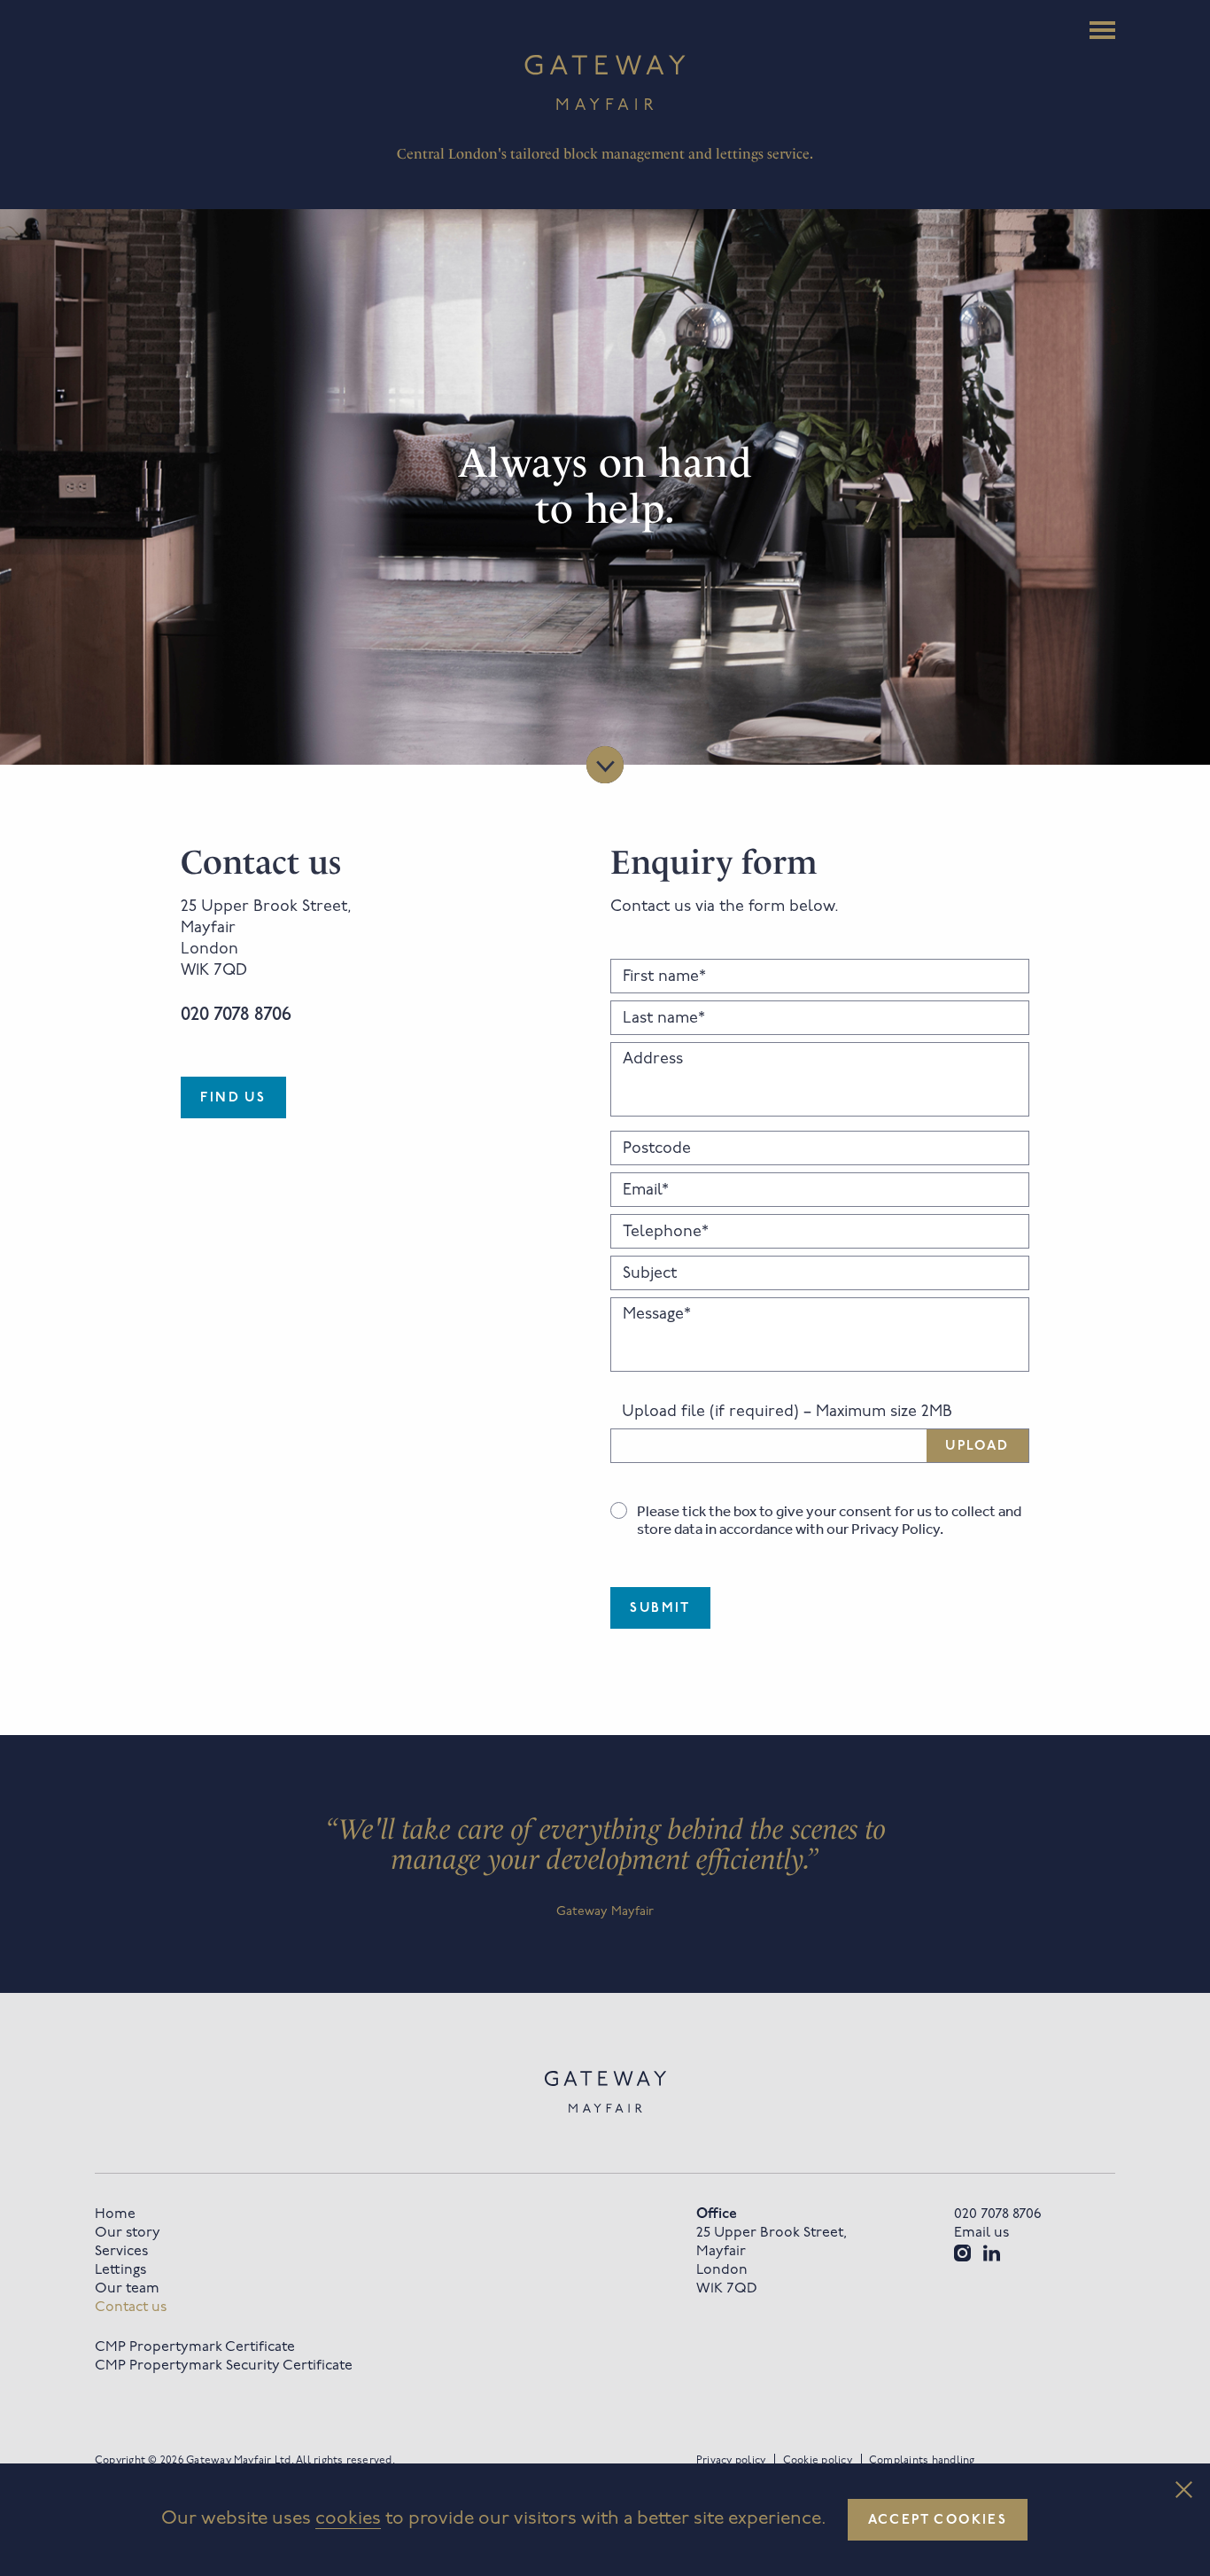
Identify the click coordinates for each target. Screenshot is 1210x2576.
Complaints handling (922, 2461)
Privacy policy (731, 2461)
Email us (981, 2233)
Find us (233, 1098)
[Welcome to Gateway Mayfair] (605, 82)
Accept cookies (938, 2521)
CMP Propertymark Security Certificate (224, 2366)
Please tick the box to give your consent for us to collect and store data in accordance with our (829, 1520)
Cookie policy (818, 2461)
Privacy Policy (896, 1529)
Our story (128, 2233)
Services (121, 2252)
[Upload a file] (820, 1446)
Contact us (131, 2308)
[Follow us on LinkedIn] (992, 2253)
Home (115, 2214)
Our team (127, 2289)
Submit (660, 1609)
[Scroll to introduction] (605, 765)
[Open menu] (1102, 30)
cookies (348, 2519)
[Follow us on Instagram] (962, 2253)
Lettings (120, 2270)
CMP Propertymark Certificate (195, 2347)
